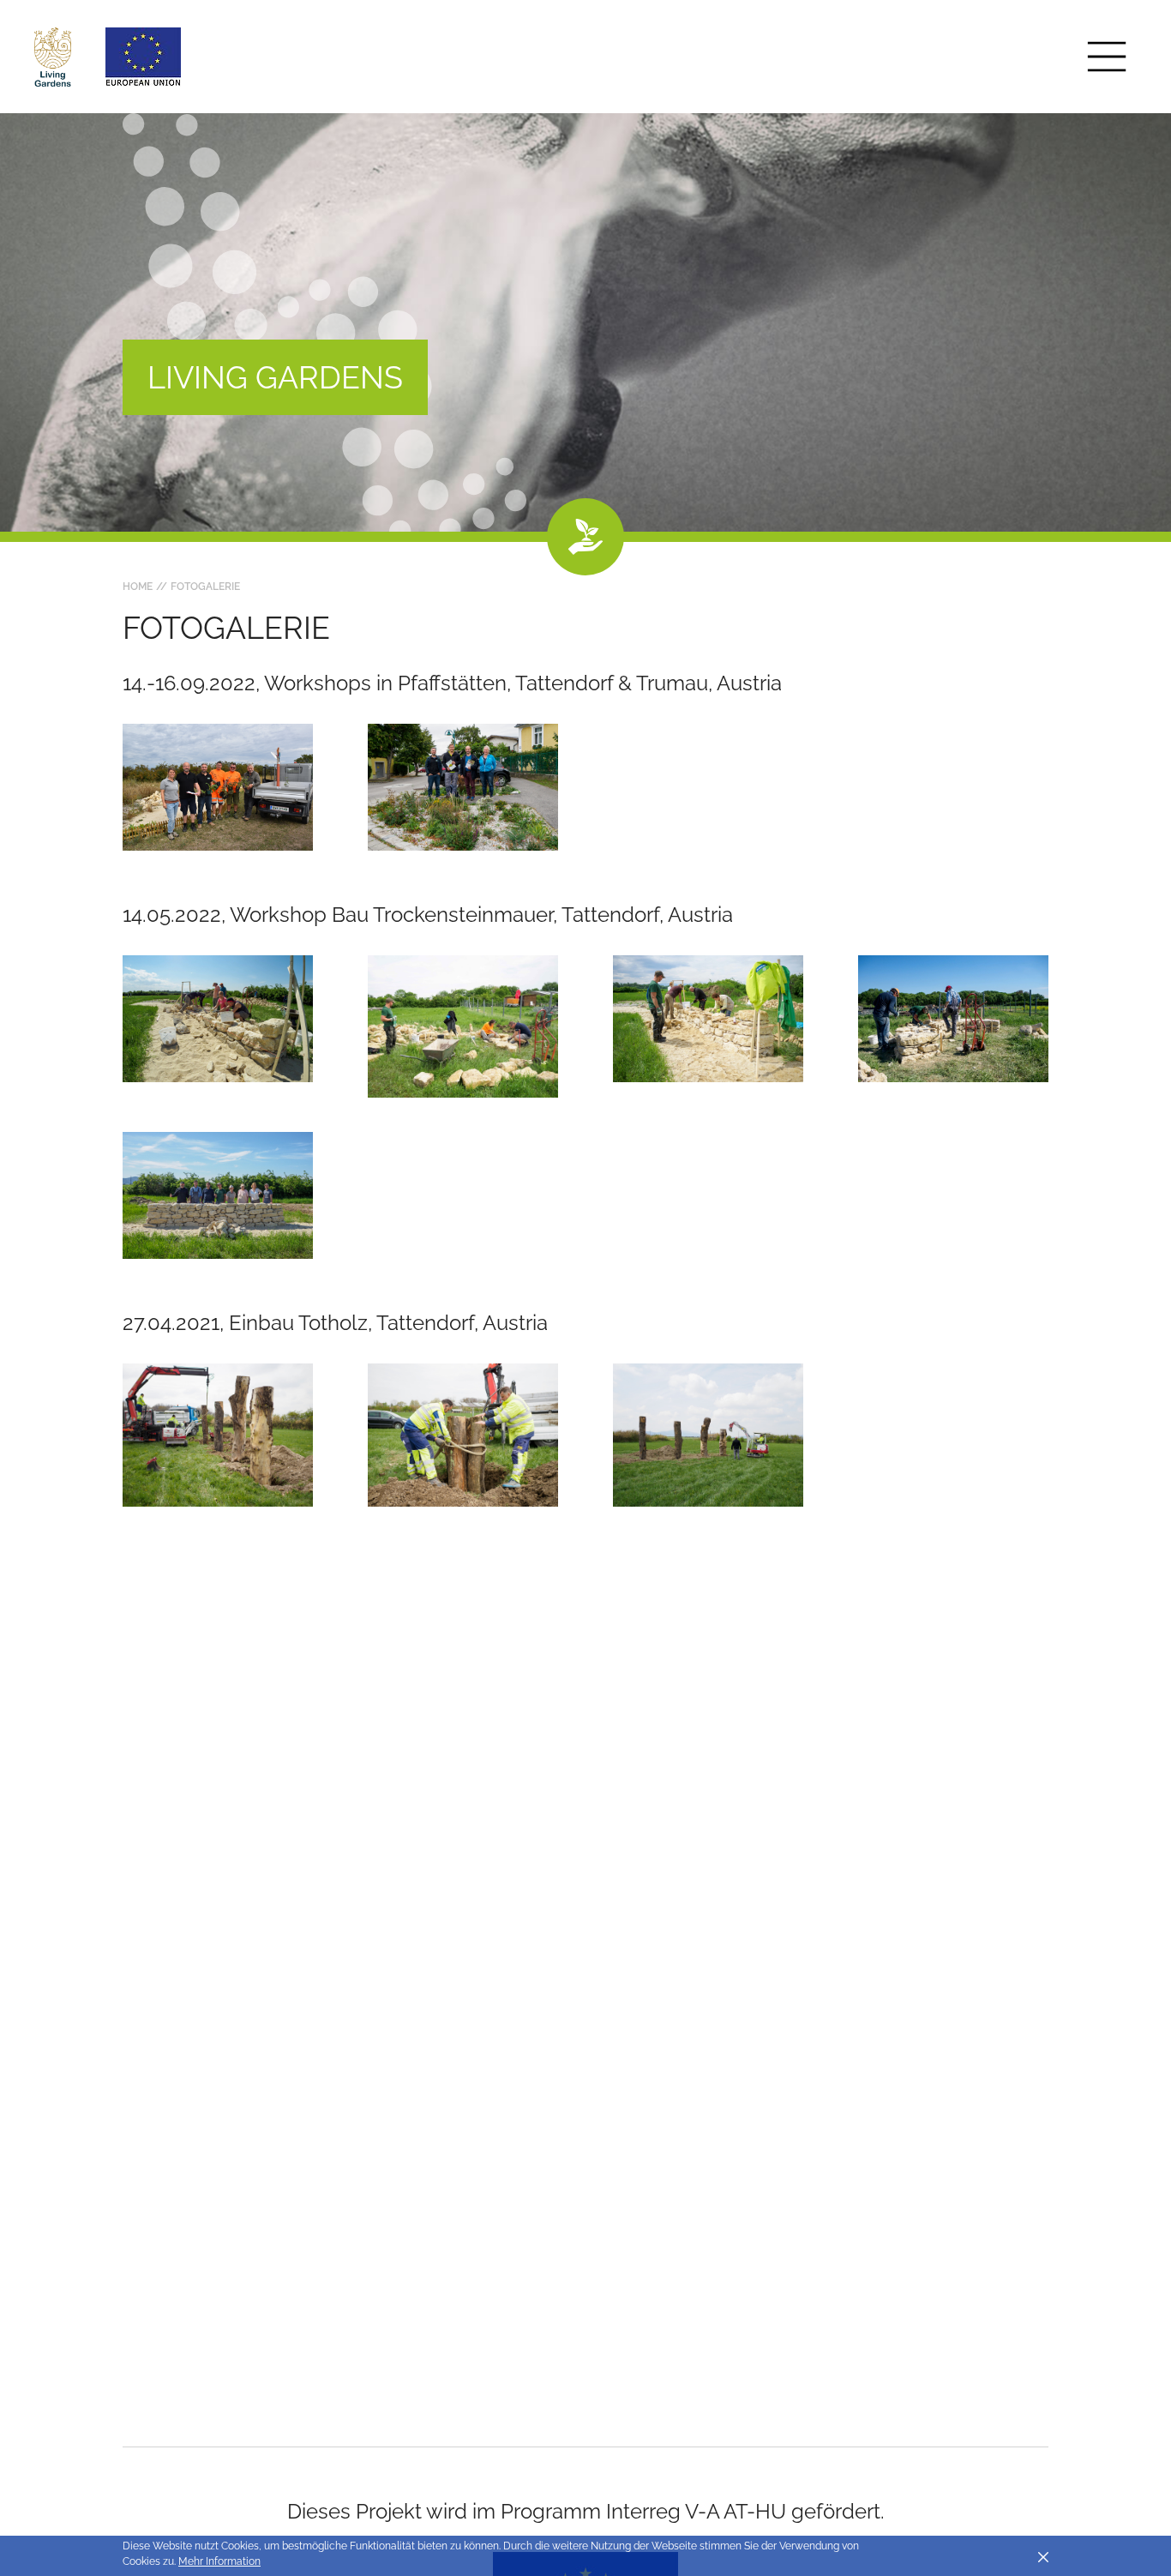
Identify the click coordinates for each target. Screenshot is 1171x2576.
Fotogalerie (205, 587)
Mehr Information (219, 2561)
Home (138, 587)
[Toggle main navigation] (1107, 57)
